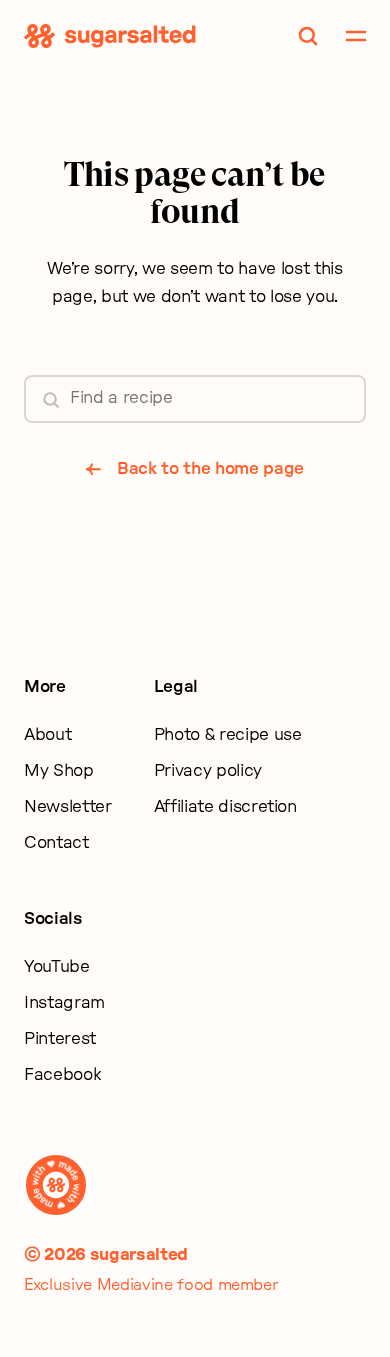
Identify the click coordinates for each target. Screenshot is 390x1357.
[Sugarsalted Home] (110, 36)
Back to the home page (210, 468)
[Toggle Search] (308, 36)
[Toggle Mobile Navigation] (356, 36)
